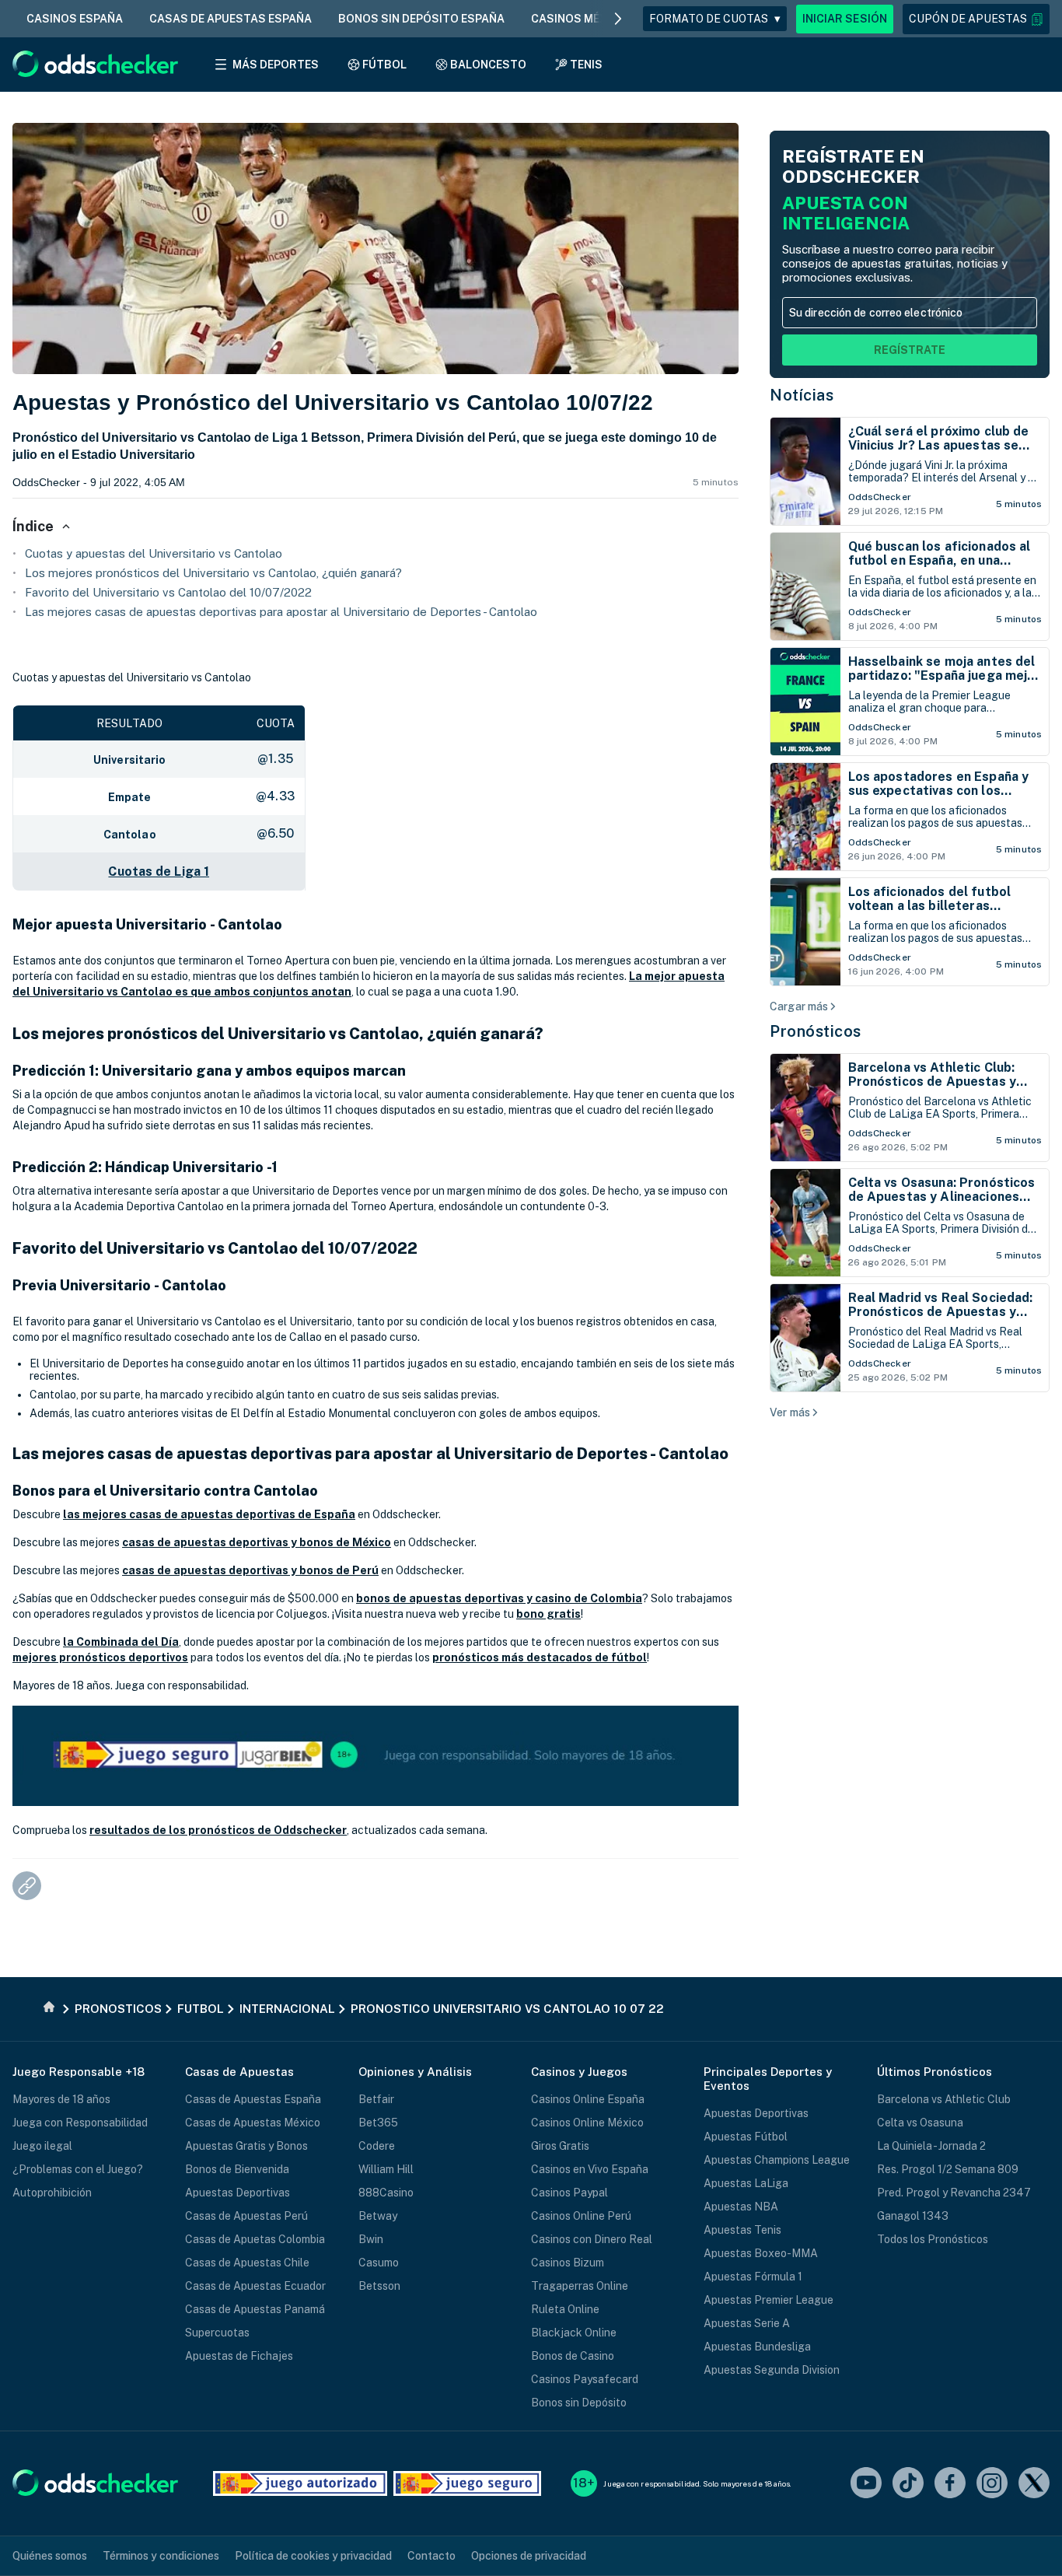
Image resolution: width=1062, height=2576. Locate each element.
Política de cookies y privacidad (313, 2556)
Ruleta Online (565, 2309)
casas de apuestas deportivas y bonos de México (257, 1542)
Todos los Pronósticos (933, 2239)
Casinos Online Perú (581, 2216)
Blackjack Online (574, 2333)
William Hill (386, 2169)
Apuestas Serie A (747, 2323)
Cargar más (799, 1006)
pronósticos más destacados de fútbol (540, 1657)
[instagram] (992, 2484)
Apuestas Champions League (777, 2160)
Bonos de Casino (573, 2356)
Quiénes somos (50, 2556)
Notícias (802, 395)
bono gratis (548, 1614)
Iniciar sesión (845, 19)
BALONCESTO (488, 65)
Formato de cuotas (715, 19)
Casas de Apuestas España (253, 2099)
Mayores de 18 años (61, 2099)
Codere (377, 2146)
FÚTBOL (384, 65)
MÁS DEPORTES (276, 65)
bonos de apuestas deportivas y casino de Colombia (499, 1598)
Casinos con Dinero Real (592, 2239)
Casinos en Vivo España (590, 2169)
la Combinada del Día (121, 1642)
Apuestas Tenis (742, 2230)
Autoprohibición (52, 2193)
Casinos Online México (587, 2123)
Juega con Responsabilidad (80, 2123)
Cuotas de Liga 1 (159, 871)
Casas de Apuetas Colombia (255, 2239)
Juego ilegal (42, 2146)
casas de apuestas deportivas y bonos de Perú (250, 1570)
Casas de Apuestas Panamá (255, 2309)
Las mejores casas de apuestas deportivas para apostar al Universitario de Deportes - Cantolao (281, 612)
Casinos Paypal (569, 2193)
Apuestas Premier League (769, 2300)
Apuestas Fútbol (746, 2137)
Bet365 (378, 2123)
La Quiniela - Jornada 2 (931, 2146)
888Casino (386, 2193)
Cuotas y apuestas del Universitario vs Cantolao (154, 553)
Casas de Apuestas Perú (246, 2216)
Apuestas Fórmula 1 (753, 2277)
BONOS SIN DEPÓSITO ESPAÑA (421, 19)
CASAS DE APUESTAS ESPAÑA (231, 19)
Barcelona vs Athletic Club (944, 2099)
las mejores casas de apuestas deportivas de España (209, 1514)
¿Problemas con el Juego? (78, 2169)
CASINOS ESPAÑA (75, 19)
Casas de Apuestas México (253, 2123)
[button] (976, 19)
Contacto (431, 2556)
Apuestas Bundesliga (757, 2347)
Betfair (376, 2099)
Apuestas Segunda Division (772, 2370)
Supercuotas (217, 2333)
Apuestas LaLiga (746, 2183)
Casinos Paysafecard (585, 2379)
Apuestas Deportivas (238, 2193)
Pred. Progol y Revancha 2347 (954, 2193)
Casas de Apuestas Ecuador (255, 2286)
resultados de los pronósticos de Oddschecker (218, 1830)
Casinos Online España (588, 2099)
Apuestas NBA (741, 2207)
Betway (378, 2216)
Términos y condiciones (161, 2556)
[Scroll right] (618, 19)
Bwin (371, 2239)
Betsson (379, 2286)
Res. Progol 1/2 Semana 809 (948, 2169)
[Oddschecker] (95, 2484)
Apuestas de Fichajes (239, 2356)
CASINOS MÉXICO (579, 19)
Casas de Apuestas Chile (247, 2263)
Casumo (379, 2263)
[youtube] (866, 2484)
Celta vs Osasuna (920, 2123)
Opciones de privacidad (529, 2556)
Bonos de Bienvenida (237, 2169)
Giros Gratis (560, 2146)
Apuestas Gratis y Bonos (246, 2146)
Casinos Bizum (568, 2263)
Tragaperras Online (580, 2286)
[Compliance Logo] (300, 2483)
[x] (1034, 2484)
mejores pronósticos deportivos (100, 1657)
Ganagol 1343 (913, 2216)
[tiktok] (908, 2484)
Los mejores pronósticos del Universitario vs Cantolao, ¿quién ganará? (213, 573)
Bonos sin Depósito (579, 2403)
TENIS (586, 65)
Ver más (790, 1412)
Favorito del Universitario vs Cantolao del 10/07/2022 (168, 592)
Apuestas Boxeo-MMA (761, 2253)
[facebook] (950, 2484)
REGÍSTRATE (910, 350)
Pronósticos (816, 1031)
